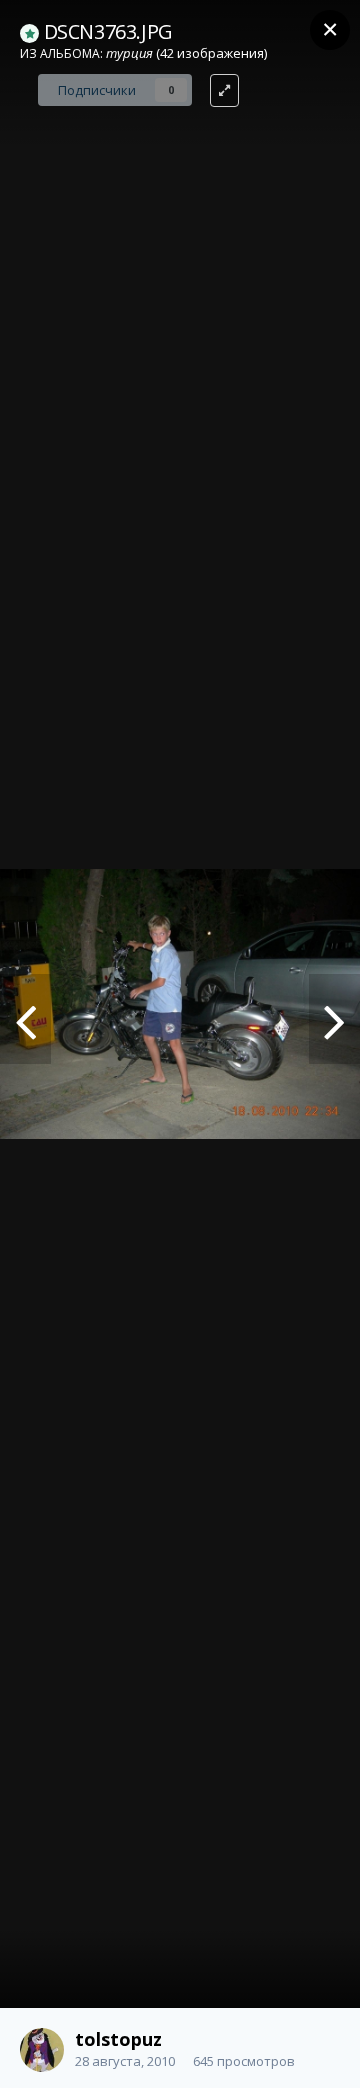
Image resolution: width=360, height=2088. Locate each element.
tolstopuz (118, 2039)
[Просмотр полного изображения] (224, 90)
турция (129, 53)
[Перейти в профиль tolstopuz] (42, 2050)
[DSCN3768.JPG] (25, 1019)
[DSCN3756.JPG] (334, 1019)
